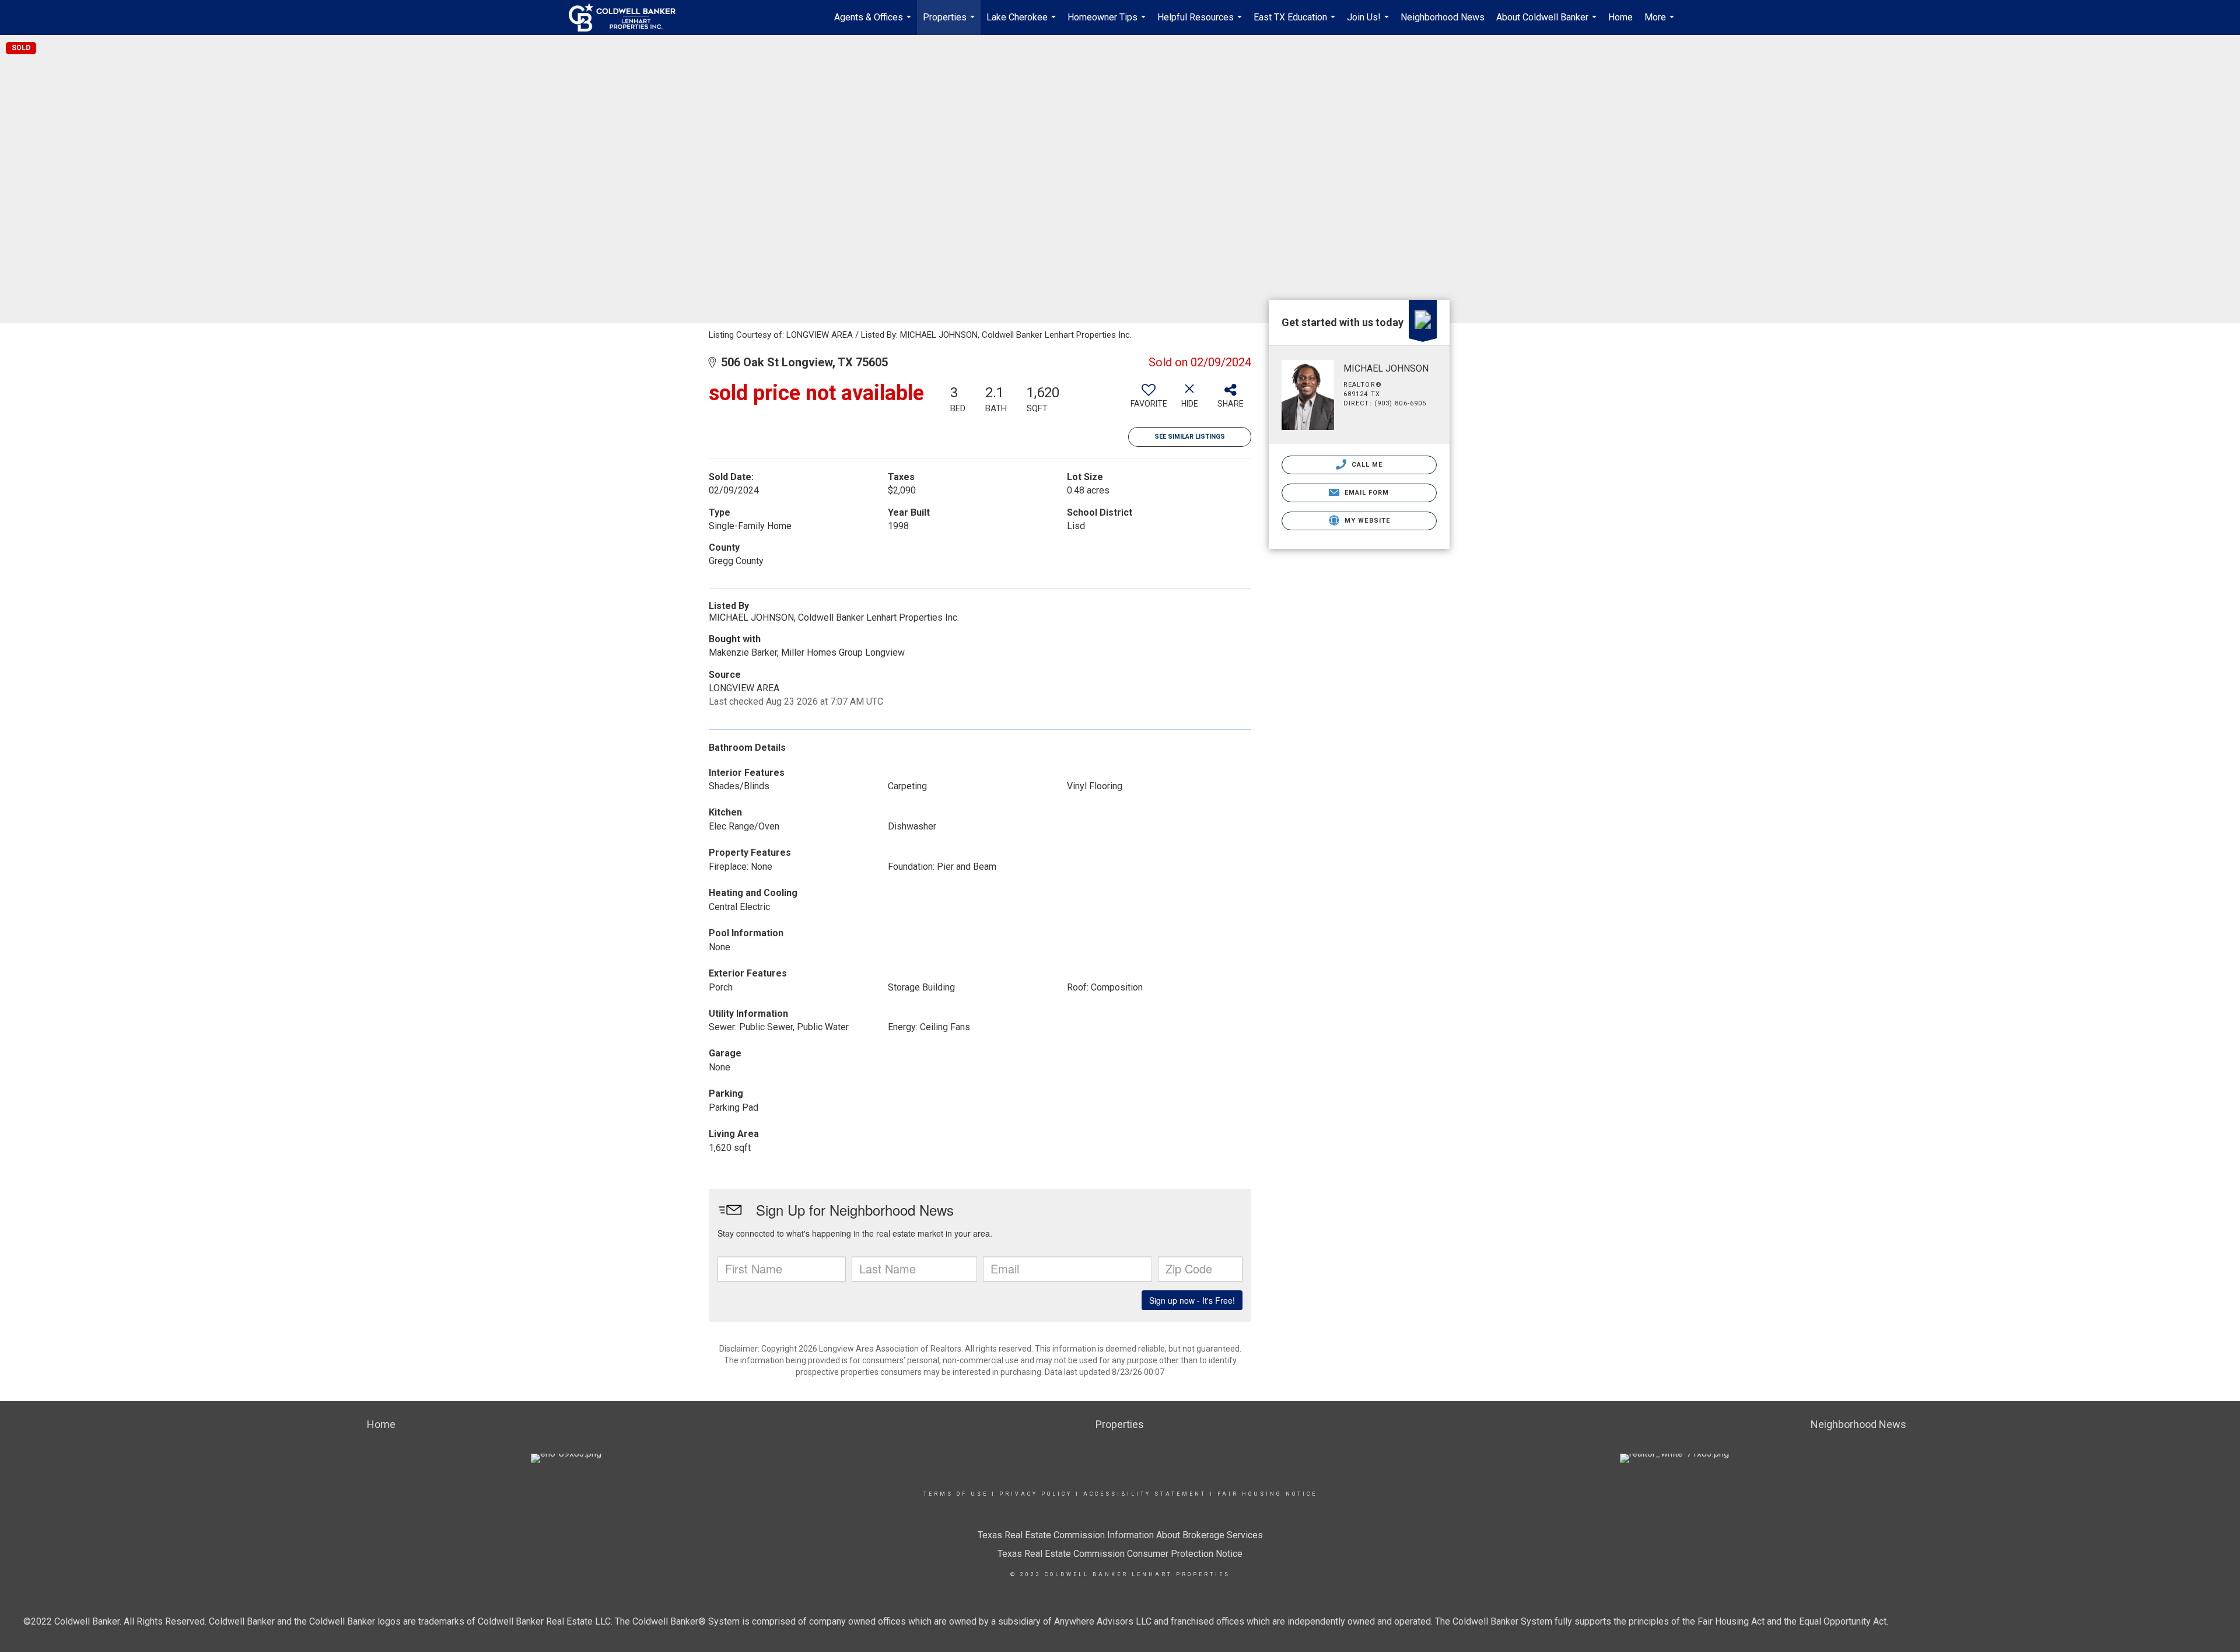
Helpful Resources (1201, 23)
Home (1620, 17)
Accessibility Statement (1145, 1494)
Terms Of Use (956, 1494)
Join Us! (1369, 23)
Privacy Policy (1036, 1494)
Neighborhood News (1443, 17)
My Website (1366, 521)
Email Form (1365, 493)
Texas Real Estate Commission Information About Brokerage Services (1120, 1535)
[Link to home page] (628, 17)
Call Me (1366, 465)
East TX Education (1296, 23)
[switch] (1149, 400)
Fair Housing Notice (1267, 1494)
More (1661, 23)
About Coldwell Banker (1548, 23)
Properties (950, 23)
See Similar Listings (1190, 437)
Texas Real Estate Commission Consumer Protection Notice (1120, 1554)
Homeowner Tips (1108, 23)
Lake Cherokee (1023, 23)
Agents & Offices (874, 23)
